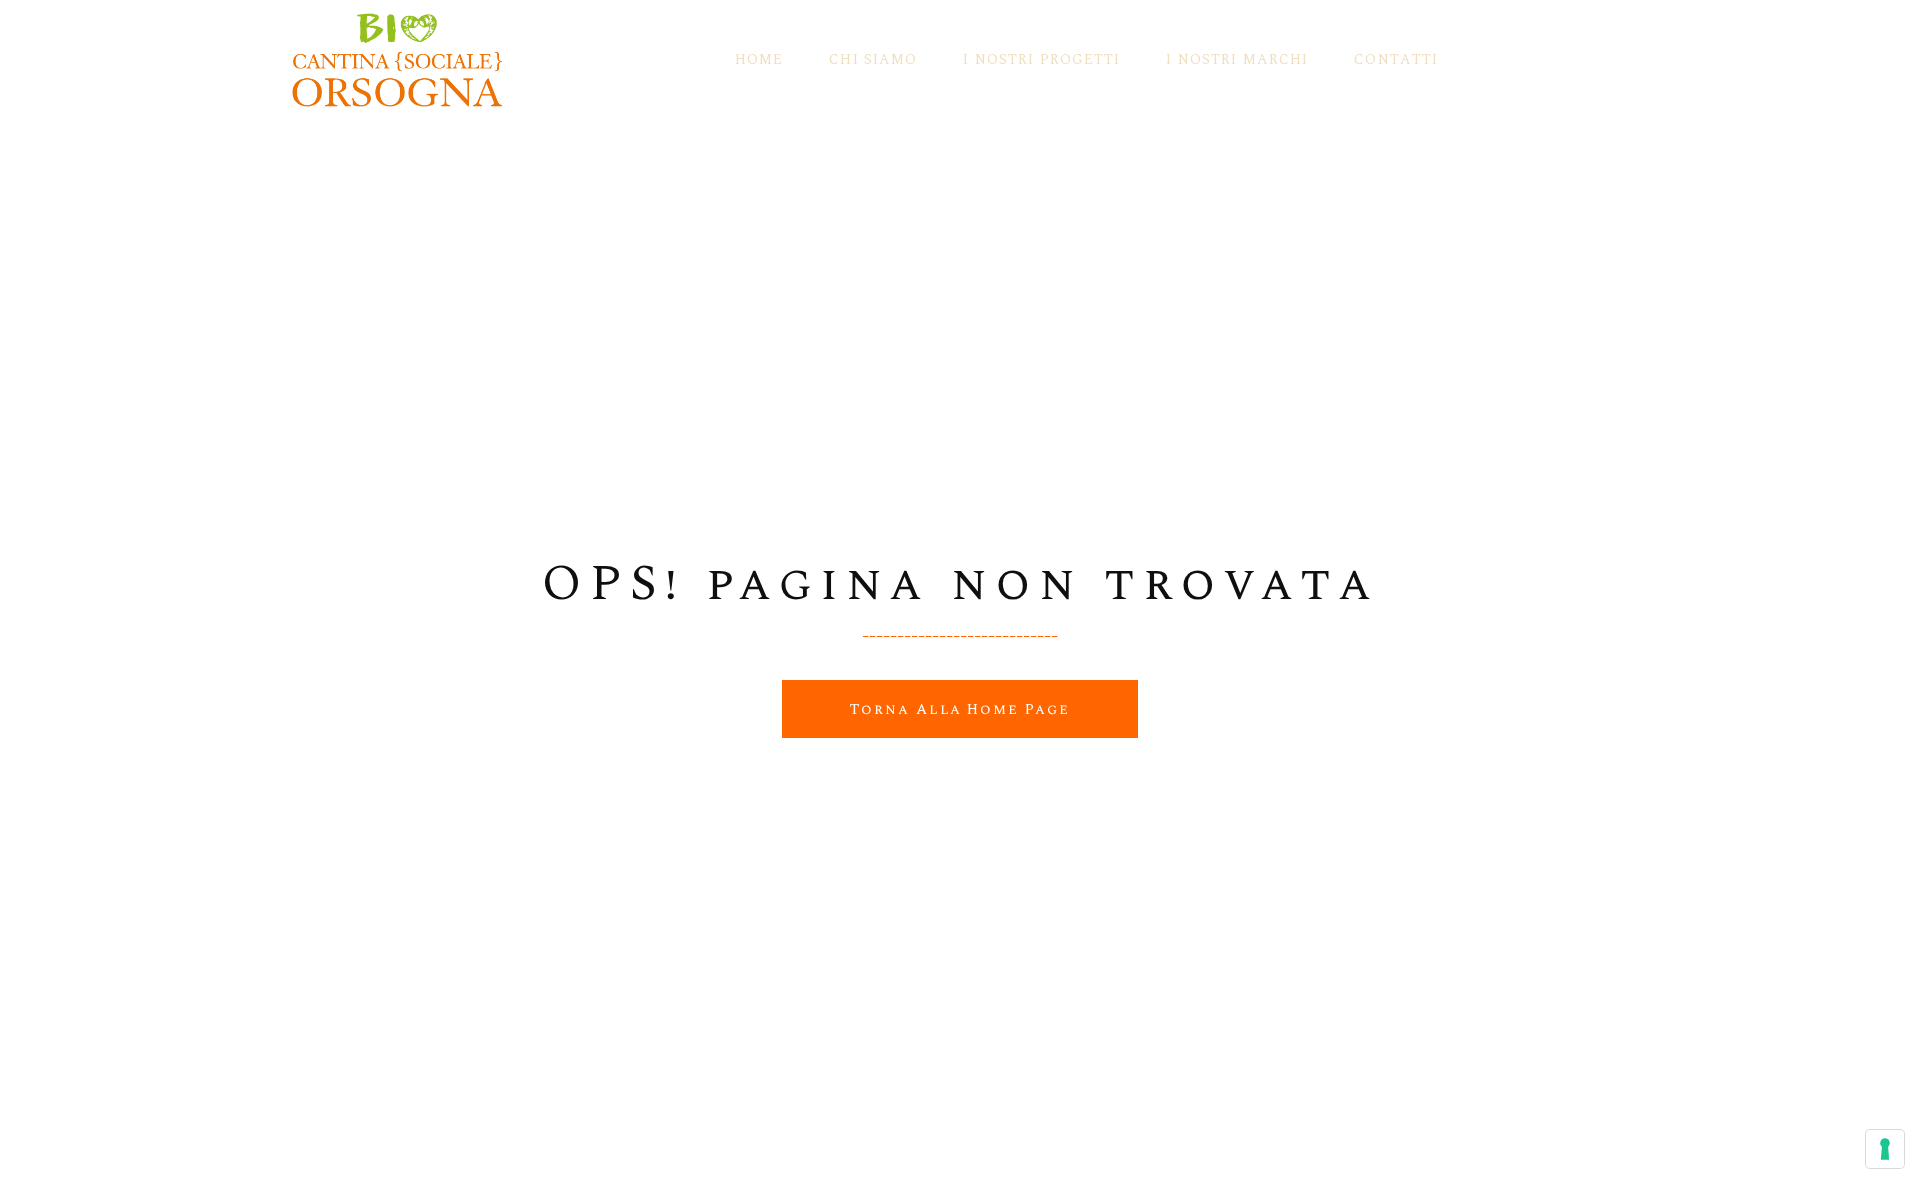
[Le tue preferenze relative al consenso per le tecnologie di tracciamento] (1885, 1149)
